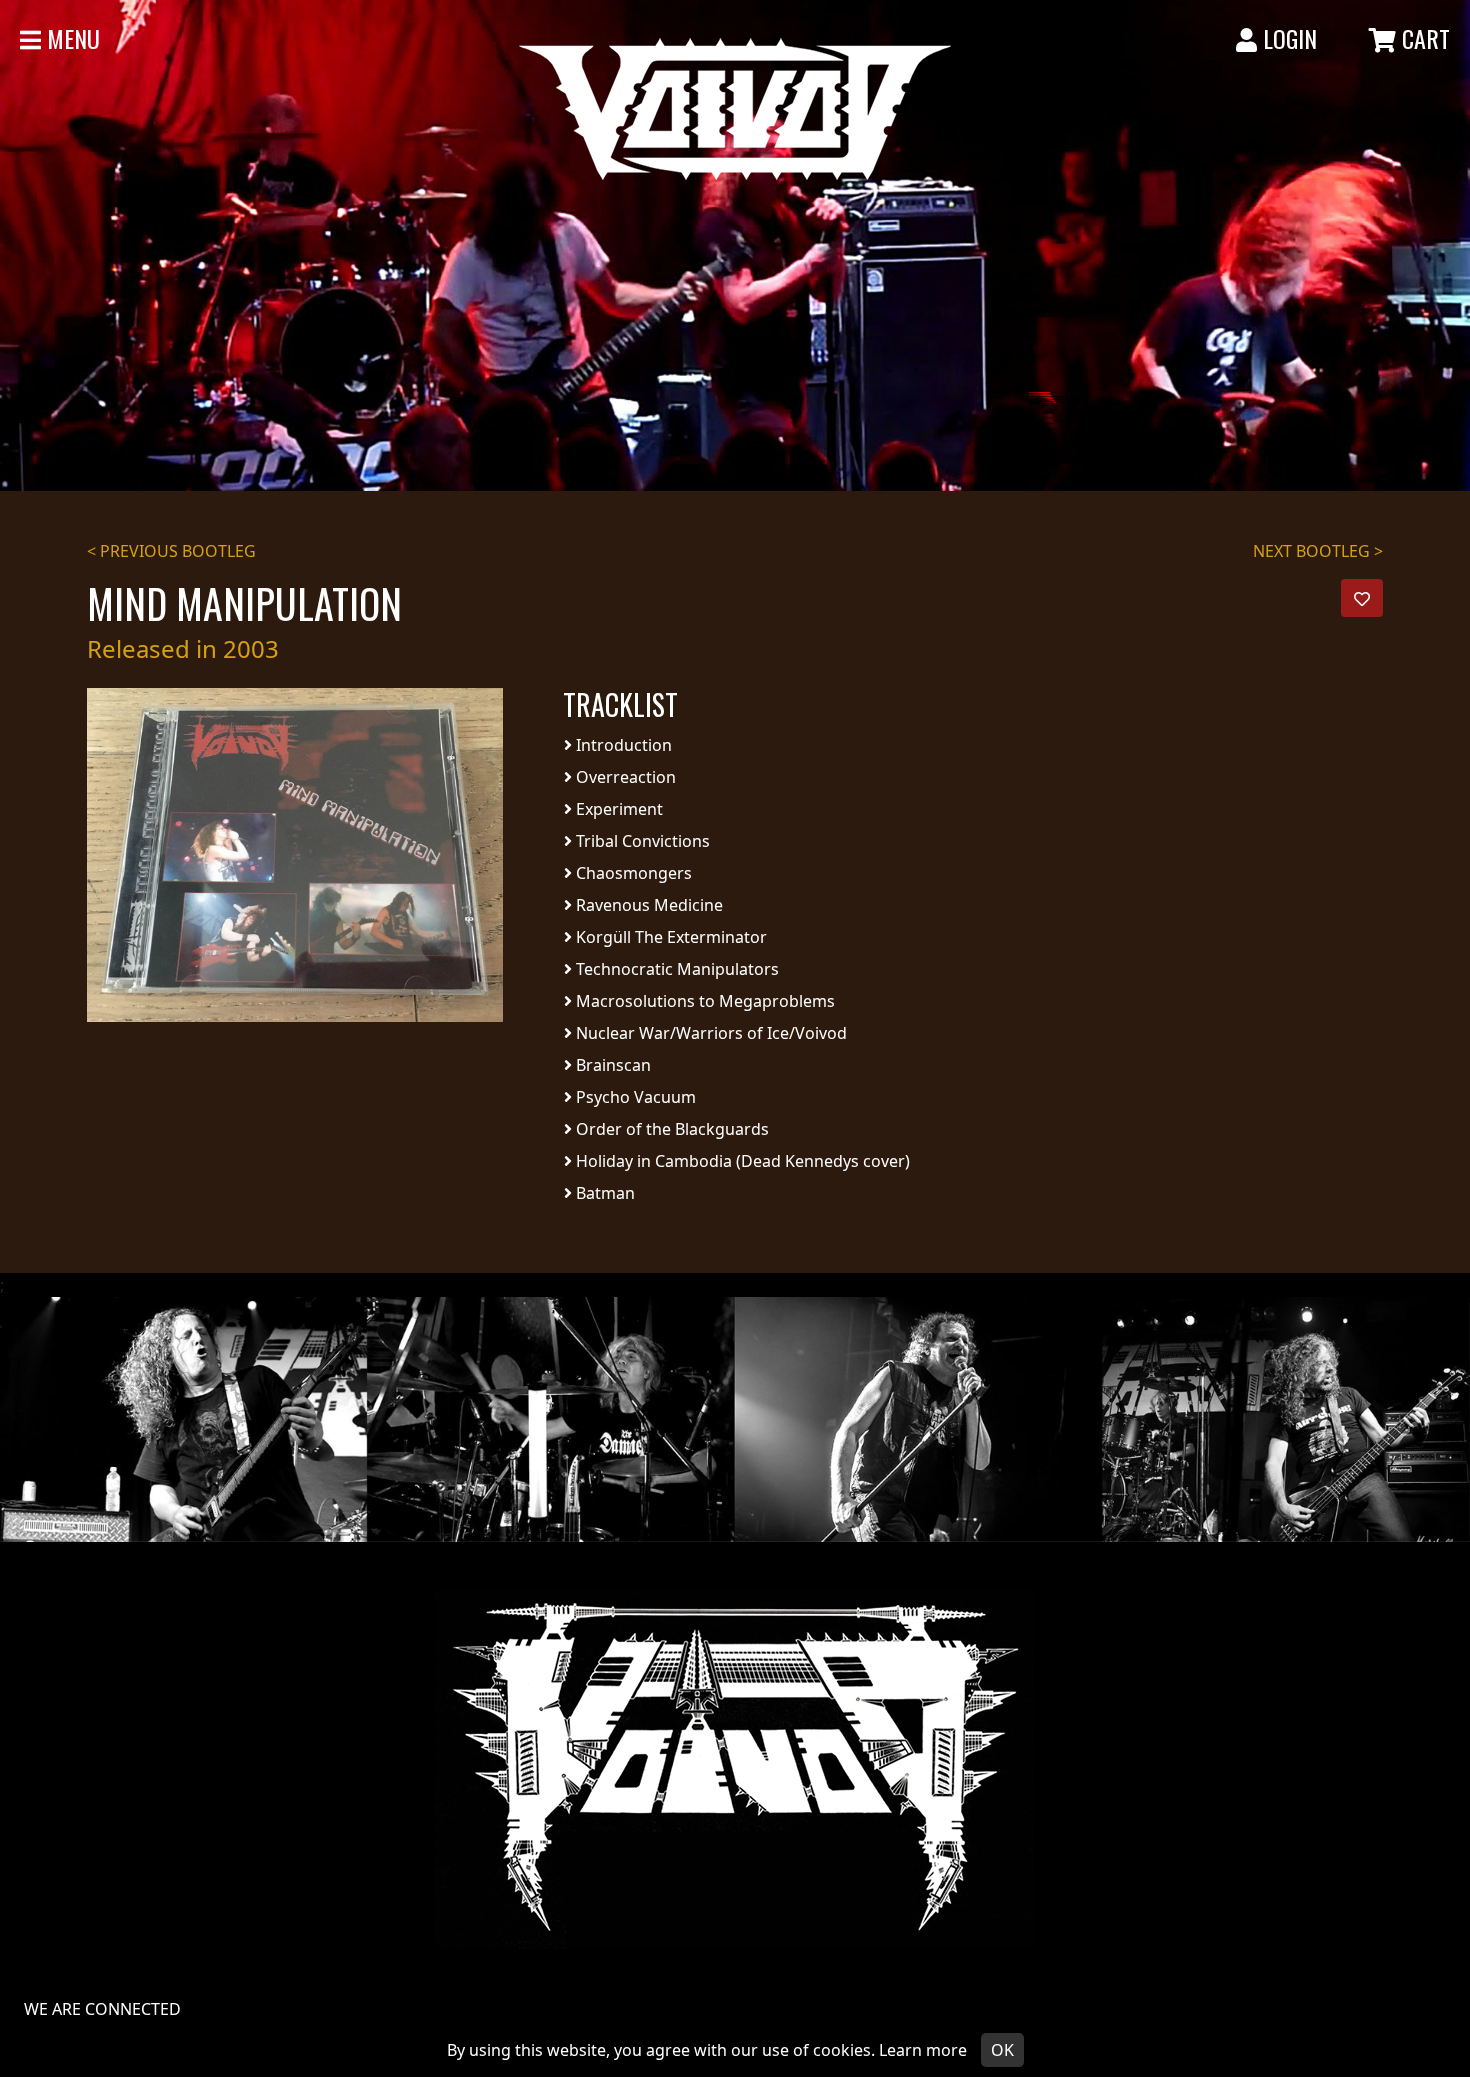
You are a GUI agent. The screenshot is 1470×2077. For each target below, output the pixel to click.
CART (1423, 38)
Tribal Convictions (641, 841)
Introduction (622, 745)
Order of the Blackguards (670, 1129)
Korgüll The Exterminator (669, 937)
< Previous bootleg (171, 551)
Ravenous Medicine (647, 905)
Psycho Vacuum (634, 1097)
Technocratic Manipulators (675, 969)
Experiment (617, 809)
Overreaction (624, 777)
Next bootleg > (1318, 551)
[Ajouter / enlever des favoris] (1362, 598)
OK (1002, 2050)
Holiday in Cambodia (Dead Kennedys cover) (741, 1161)
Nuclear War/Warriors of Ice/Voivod (709, 1033)
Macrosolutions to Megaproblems (703, 1001)
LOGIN (1287, 38)
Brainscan (611, 1065)
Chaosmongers (632, 873)
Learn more (923, 2050)
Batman (603, 1193)
